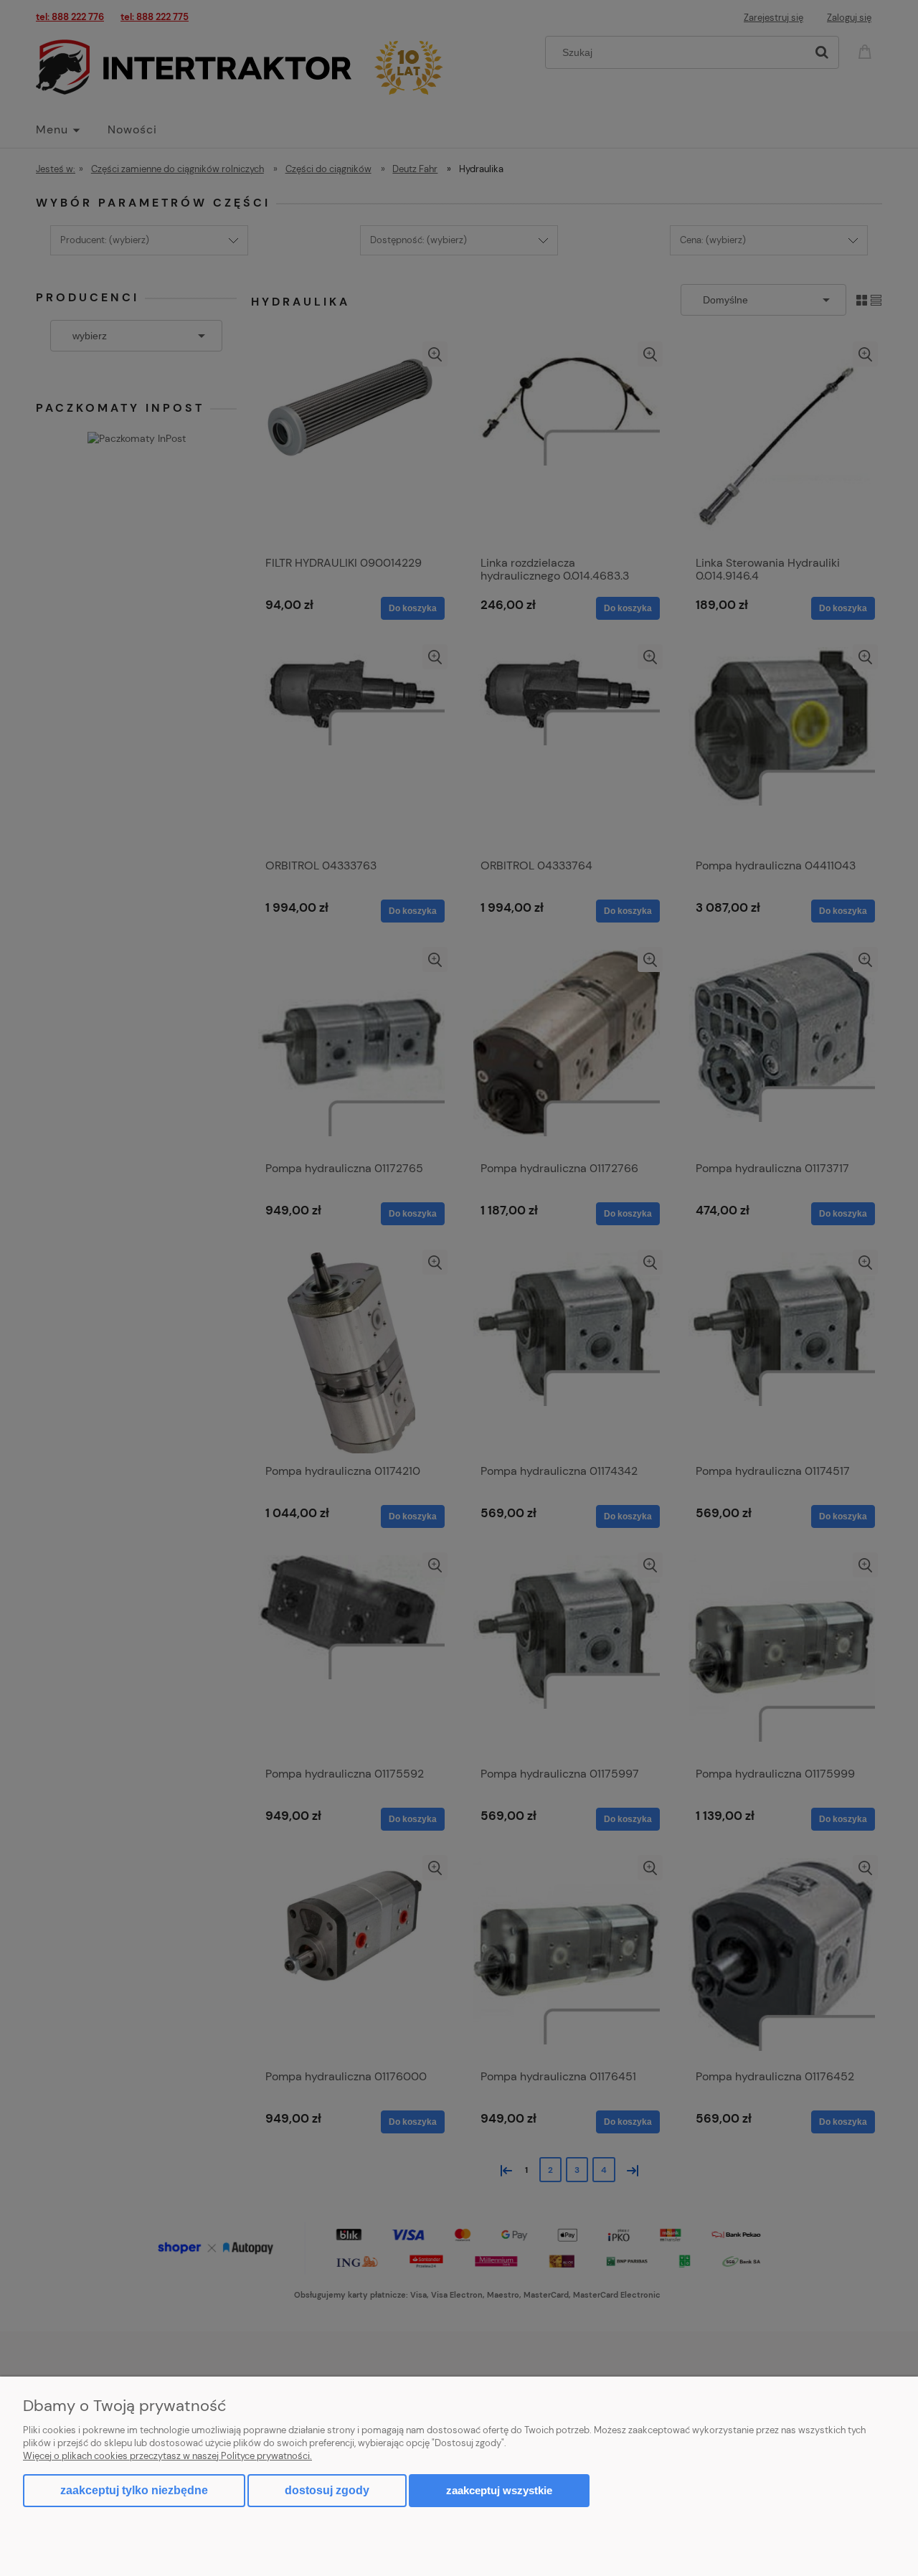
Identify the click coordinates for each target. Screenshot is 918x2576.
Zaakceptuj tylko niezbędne (134, 2490)
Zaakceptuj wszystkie (499, 2490)
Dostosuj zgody (327, 2490)
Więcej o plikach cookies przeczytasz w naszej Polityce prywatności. (167, 2456)
